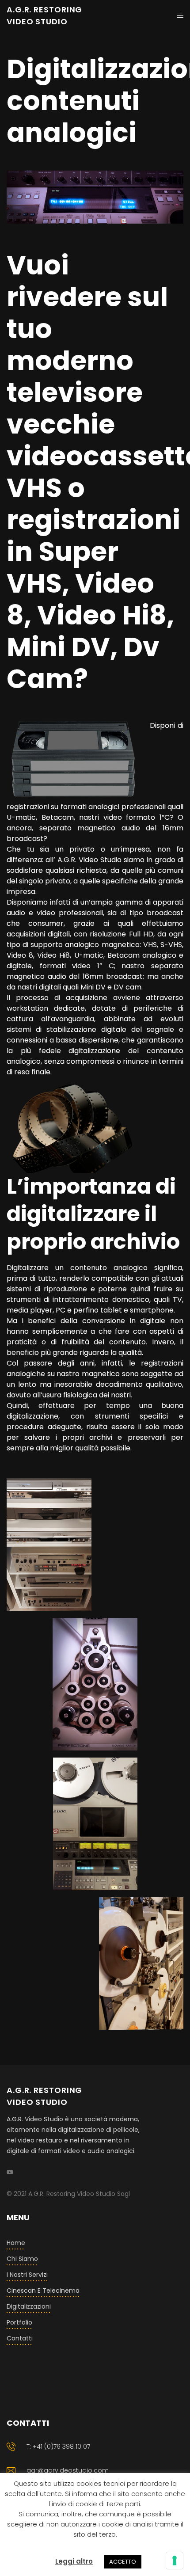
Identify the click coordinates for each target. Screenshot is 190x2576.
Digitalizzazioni (29, 2306)
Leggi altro (74, 2561)
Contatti (20, 2338)
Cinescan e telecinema (43, 2291)
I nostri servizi (27, 2275)
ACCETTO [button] (123, 2562)
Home (16, 2243)
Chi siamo (22, 2259)
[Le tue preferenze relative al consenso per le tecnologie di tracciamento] (175, 2561)
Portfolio (19, 2322)
